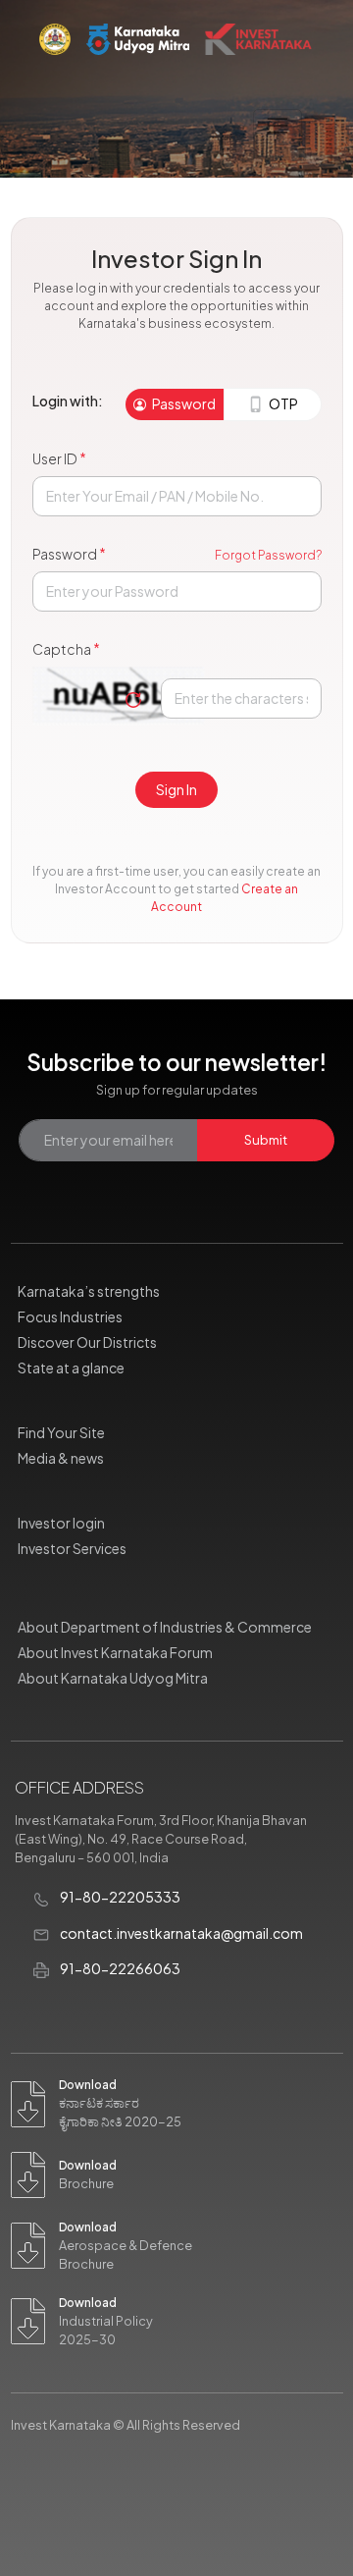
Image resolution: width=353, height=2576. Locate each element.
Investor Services (72, 1548)
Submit (266, 1140)
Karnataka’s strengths (89, 1291)
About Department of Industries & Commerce (165, 1627)
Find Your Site (61, 1432)
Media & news (61, 1458)
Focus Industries (70, 1316)
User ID (59, 458)
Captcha (66, 648)
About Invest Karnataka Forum (115, 1652)
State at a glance (71, 1368)
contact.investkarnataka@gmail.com (180, 1933)
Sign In (176, 789)
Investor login (61, 1523)
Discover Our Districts (87, 1342)
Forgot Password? (268, 555)
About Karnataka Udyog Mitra (113, 1678)
